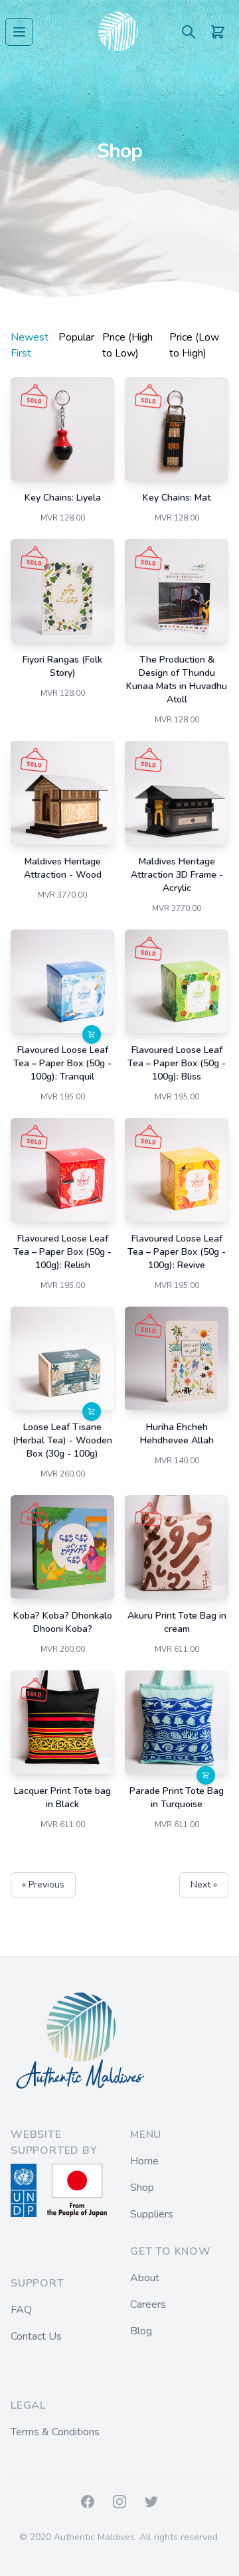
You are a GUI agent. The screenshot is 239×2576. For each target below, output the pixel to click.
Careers (148, 2304)
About (145, 2278)
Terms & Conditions (55, 2432)
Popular (76, 337)
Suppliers (152, 2214)
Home (144, 2161)
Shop (142, 2188)
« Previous (43, 1885)
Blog (141, 2331)
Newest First (30, 345)
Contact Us (36, 2336)
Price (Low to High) (194, 345)
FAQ (21, 2310)
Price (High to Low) (127, 345)
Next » (204, 1885)
